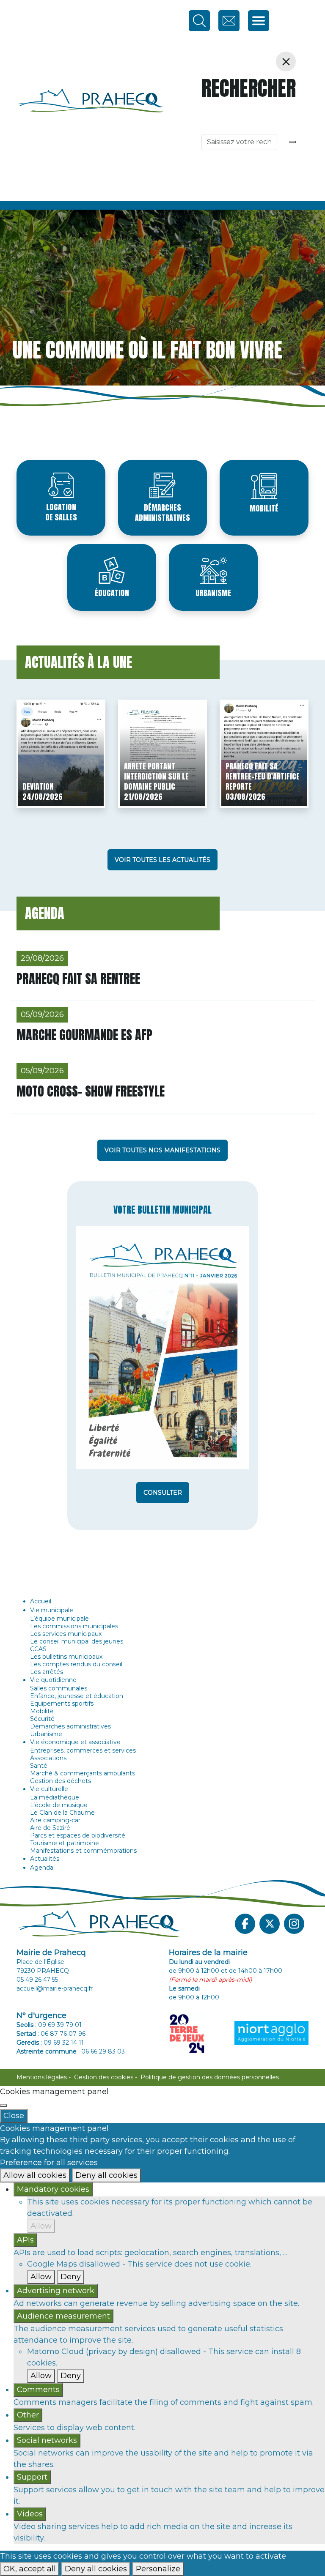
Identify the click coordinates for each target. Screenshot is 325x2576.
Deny (71, 2277)
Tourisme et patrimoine (65, 1843)
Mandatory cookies (53, 2189)
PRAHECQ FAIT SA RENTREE (78, 979)
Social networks (47, 2440)
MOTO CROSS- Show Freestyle (91, 1091)
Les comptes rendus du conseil (76, 1664)
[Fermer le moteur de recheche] (286, 62)
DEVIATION (38, 786)
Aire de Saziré (50, 1828)
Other (28, 2415)
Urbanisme (213, 593)
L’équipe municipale (59, 1619)
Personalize (158, 2569)
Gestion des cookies (104, 2077)
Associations (48, 1758)
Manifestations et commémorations (83, 1851)
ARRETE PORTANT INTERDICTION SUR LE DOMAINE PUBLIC (156, 776)
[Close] (3, 2106)
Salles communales (59, 1688)
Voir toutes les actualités (162, 860)
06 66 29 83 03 (103, 2051)
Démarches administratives (162, 513)
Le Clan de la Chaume (62, 1813)
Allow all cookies (35, 2175)
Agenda (42, 1868)
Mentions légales (42, 2077)
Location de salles (61, 512)
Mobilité (264, 508)
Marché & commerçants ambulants (83, 1773)
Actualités (45, 1859)
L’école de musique (59, 1805)
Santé (39, 1766)
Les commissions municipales (74, 1626)
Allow (41, 2226)
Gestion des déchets (61, 1781)
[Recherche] (292, 142)
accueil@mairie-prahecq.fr (55, 1988)
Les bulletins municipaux (66, 1657)
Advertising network (56, 2291)
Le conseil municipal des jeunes (77, 1641)
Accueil (41, 1601)
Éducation (112, 593)
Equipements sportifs (62, 1704)
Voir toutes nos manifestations (162, 1150)
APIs (25, 2240)
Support (32, 2477)
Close (14, 2116)
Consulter (163, 1493)
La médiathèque (55, 1797)
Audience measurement (63, 2316)
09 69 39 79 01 (60, 2025)
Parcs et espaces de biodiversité (78, 1835)
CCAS (38, 1649)
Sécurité (42, 1719)
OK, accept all (30, 2569)
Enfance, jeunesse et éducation (77, 1696)
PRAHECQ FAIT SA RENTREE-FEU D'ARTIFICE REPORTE (263, 776)
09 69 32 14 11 (64, 2043)
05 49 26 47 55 (37, 1980)
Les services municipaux (66, 1634)
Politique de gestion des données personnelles (210, 2077)
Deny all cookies (106, 2175)
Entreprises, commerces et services (83, 1750)
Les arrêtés (47, 1672)
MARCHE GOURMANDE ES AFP (84, 1035)
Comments (38, 2390)
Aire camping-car (55, 1820)
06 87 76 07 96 (63, 2034)
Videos (30, 2514)
